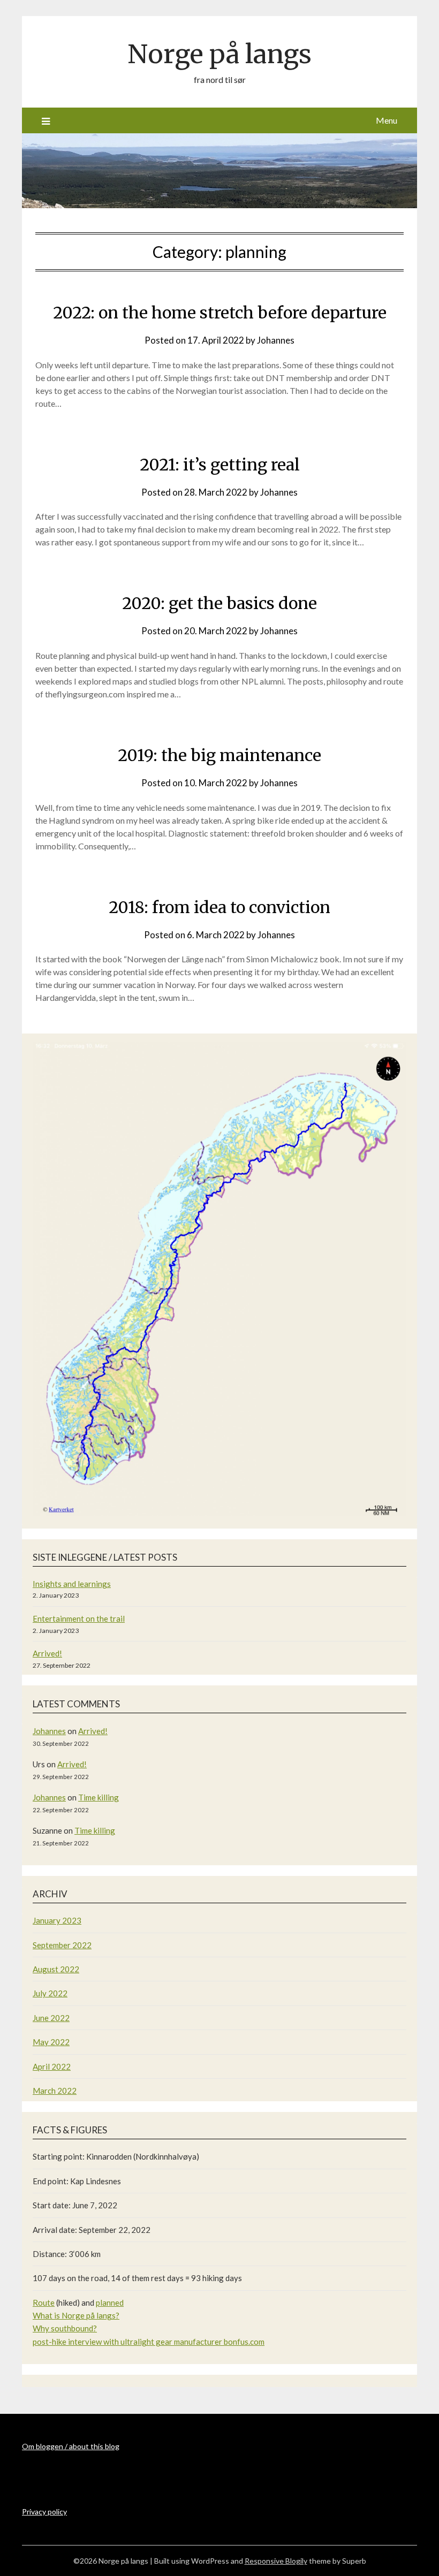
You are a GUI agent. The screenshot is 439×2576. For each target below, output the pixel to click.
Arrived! (47, 1653)
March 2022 (55, 2091)
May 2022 (51, 2042)
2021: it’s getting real (220, 465)
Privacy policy (44, 2512)
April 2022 (52, 2066)
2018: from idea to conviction (219, 907)
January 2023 (57, 1920)
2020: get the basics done (219, 603)
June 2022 (51, 2018)
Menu (387, 120)
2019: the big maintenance (219, 755)
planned (110, 2303)
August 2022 (56, 1969)
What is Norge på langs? (76, 2315)
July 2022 (50, 1993)
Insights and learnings (72, 1584)
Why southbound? (65, 2328)
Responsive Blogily (276, 2561)
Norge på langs (219, 54)
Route (44, 2303)
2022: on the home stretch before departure (220, 313)
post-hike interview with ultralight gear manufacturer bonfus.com (149, 2342)
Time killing (99, 1797)
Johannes (276, 340)
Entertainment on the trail (79, 1618)
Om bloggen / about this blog (71, 2446)
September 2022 (62, 1945)
